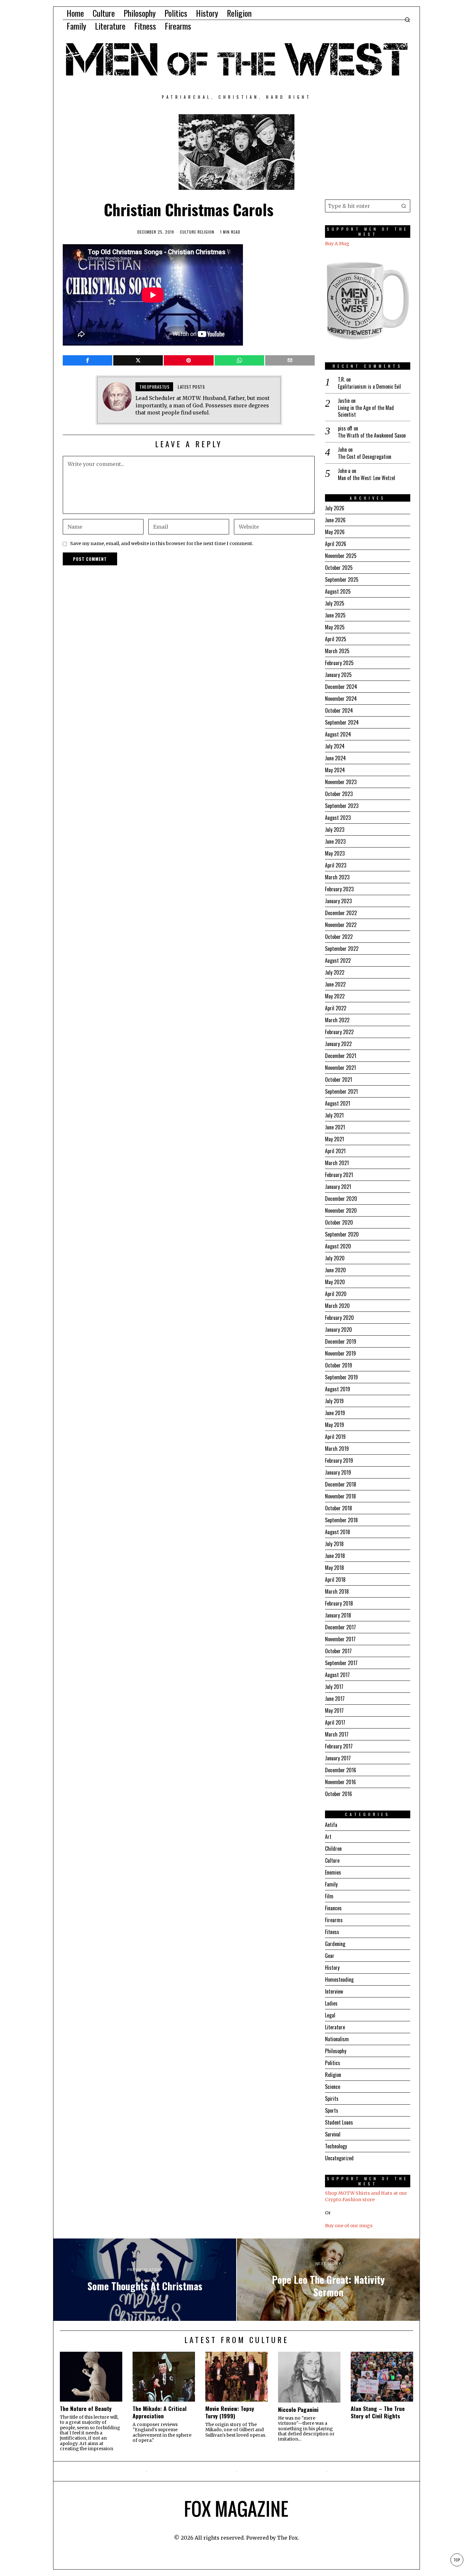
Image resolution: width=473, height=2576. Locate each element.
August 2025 (338, 591)
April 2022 (336, 1008)
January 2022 (338, 1044)
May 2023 (335, 853)
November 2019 (340, 1353)
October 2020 (339, 1222)
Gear (330, 1956)
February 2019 (339, 1460)
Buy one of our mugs (349, 2226)
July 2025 (335, 603)
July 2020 (335, 1258)
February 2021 (339, 1175)
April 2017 (335, 1722)
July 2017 (334, 1687)
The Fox (288, 2538)
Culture (188, 232)
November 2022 (341, 925)
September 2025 (342, 579)
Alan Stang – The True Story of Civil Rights (378, 2412)
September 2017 (341, 1663)
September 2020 (342, 1234)
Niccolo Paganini (298, 2409)
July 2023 (335, 829)
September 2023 (342, 806)
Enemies (333, 1872)
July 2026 (335, 508)
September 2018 (341, 1520)
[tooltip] (88, 360)
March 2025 (337, 651)
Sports (332, 2110)
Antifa (331, 1825)
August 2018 (338, 1532)
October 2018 (339, 1508)
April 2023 (336, 865)
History (332, 1968)
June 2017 (335, 1699)
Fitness (332, 1932)
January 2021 (338, 1187)
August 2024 (338, 734)
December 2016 (341, 1770)
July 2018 (334, 1544)
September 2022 (342, 949)
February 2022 (339, 1032)
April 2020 (336, 1294)
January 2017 (338, 1758)
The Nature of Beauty (86, 2409)
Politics (333, 2063)
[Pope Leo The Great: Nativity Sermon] (328, 2280)
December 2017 (340, 1627)
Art (328, 1837)
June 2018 (335, 1556)
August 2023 (338, 818)
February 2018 (339, 1603)
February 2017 (339, 1746)
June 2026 (335, 520)
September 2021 (341, 1091)
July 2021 (334, 1115)
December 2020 (341, 1199)
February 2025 (339, 663)
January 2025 (338, 675)
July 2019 (334, 1401)
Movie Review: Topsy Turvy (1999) (230, 2412)
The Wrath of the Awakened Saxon (372, 436)
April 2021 (335, 1151)
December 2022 (341, 913)
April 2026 (336, 544)
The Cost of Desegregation (365, 457)
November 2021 (340, 1068)
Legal (330, 2015)
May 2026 (335, 532)
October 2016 (339, 1794)
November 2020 (341, 1210)
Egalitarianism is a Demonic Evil (369, 387)
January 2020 (339, 1330)
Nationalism (337, 2039)
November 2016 (340, 1782)
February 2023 (339, 889)
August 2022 (338, 960)
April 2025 (336, 639)
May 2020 (335, 1282)
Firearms (334, 1920)
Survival (333, 2134)
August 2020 (338, 1246)
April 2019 (335, 1437)
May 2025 (335, 627)
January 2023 (338, 901)
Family (331, 1884)
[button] (404, 206)
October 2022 (339, 937)
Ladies (331, 2003)
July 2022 (335, 972)
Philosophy (336, 2051)
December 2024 (341, 687)
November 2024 (341, 699)
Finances (333, 1908)
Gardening (335, 1944)
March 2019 (337, 1449)
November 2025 (341, 556)
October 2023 (339, 794)
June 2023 (335, 841)
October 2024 (339, 710)
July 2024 (335, 746)
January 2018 (338, 1615)
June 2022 (335, 984)
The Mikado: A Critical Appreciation (160, 2412)
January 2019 (338, 1472)
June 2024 (335, 758)
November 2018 (340, 1496)
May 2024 (335, 770)
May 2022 (335, 996)
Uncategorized (339, 2158)
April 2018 (335, 1580)
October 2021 (339, 1080)
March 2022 (337, 1020)
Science (333, 2087)
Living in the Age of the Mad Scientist (366, 411)
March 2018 (337, 1591)
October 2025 (339, 568)
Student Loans (339, 2122)
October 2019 (339, 1365)
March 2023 (337, 877)
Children (333, 1849)
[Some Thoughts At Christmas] (145, 2280)
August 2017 (337, 1675)
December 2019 (341, 1341)
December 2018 (341, 1484)
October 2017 (338, 1651)
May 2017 (334, 1710)
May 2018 (334, 1568)
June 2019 (335, 1413)
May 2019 (334, 1425)
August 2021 (338, 1103)
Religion (206, 232)
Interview (334, 1991)
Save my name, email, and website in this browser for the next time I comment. (162, 543)
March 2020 (337, 1306)
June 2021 (335, 1127)
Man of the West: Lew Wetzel (366, 478)
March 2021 (337, 1163)
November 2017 (340, 1639)
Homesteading (339, 1979)
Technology (336, 2146)
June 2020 (335, 1270)
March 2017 (337, 1734)
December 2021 (341, 1056)
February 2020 (339, 1318)
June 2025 (335, 615)
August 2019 (338, 1389)
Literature (335, 2027)
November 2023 (341, 782)
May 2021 (334, 1139)
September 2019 (341, 1377)
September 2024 (342, 722)
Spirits (332, 2099)
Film (329, 1896)
